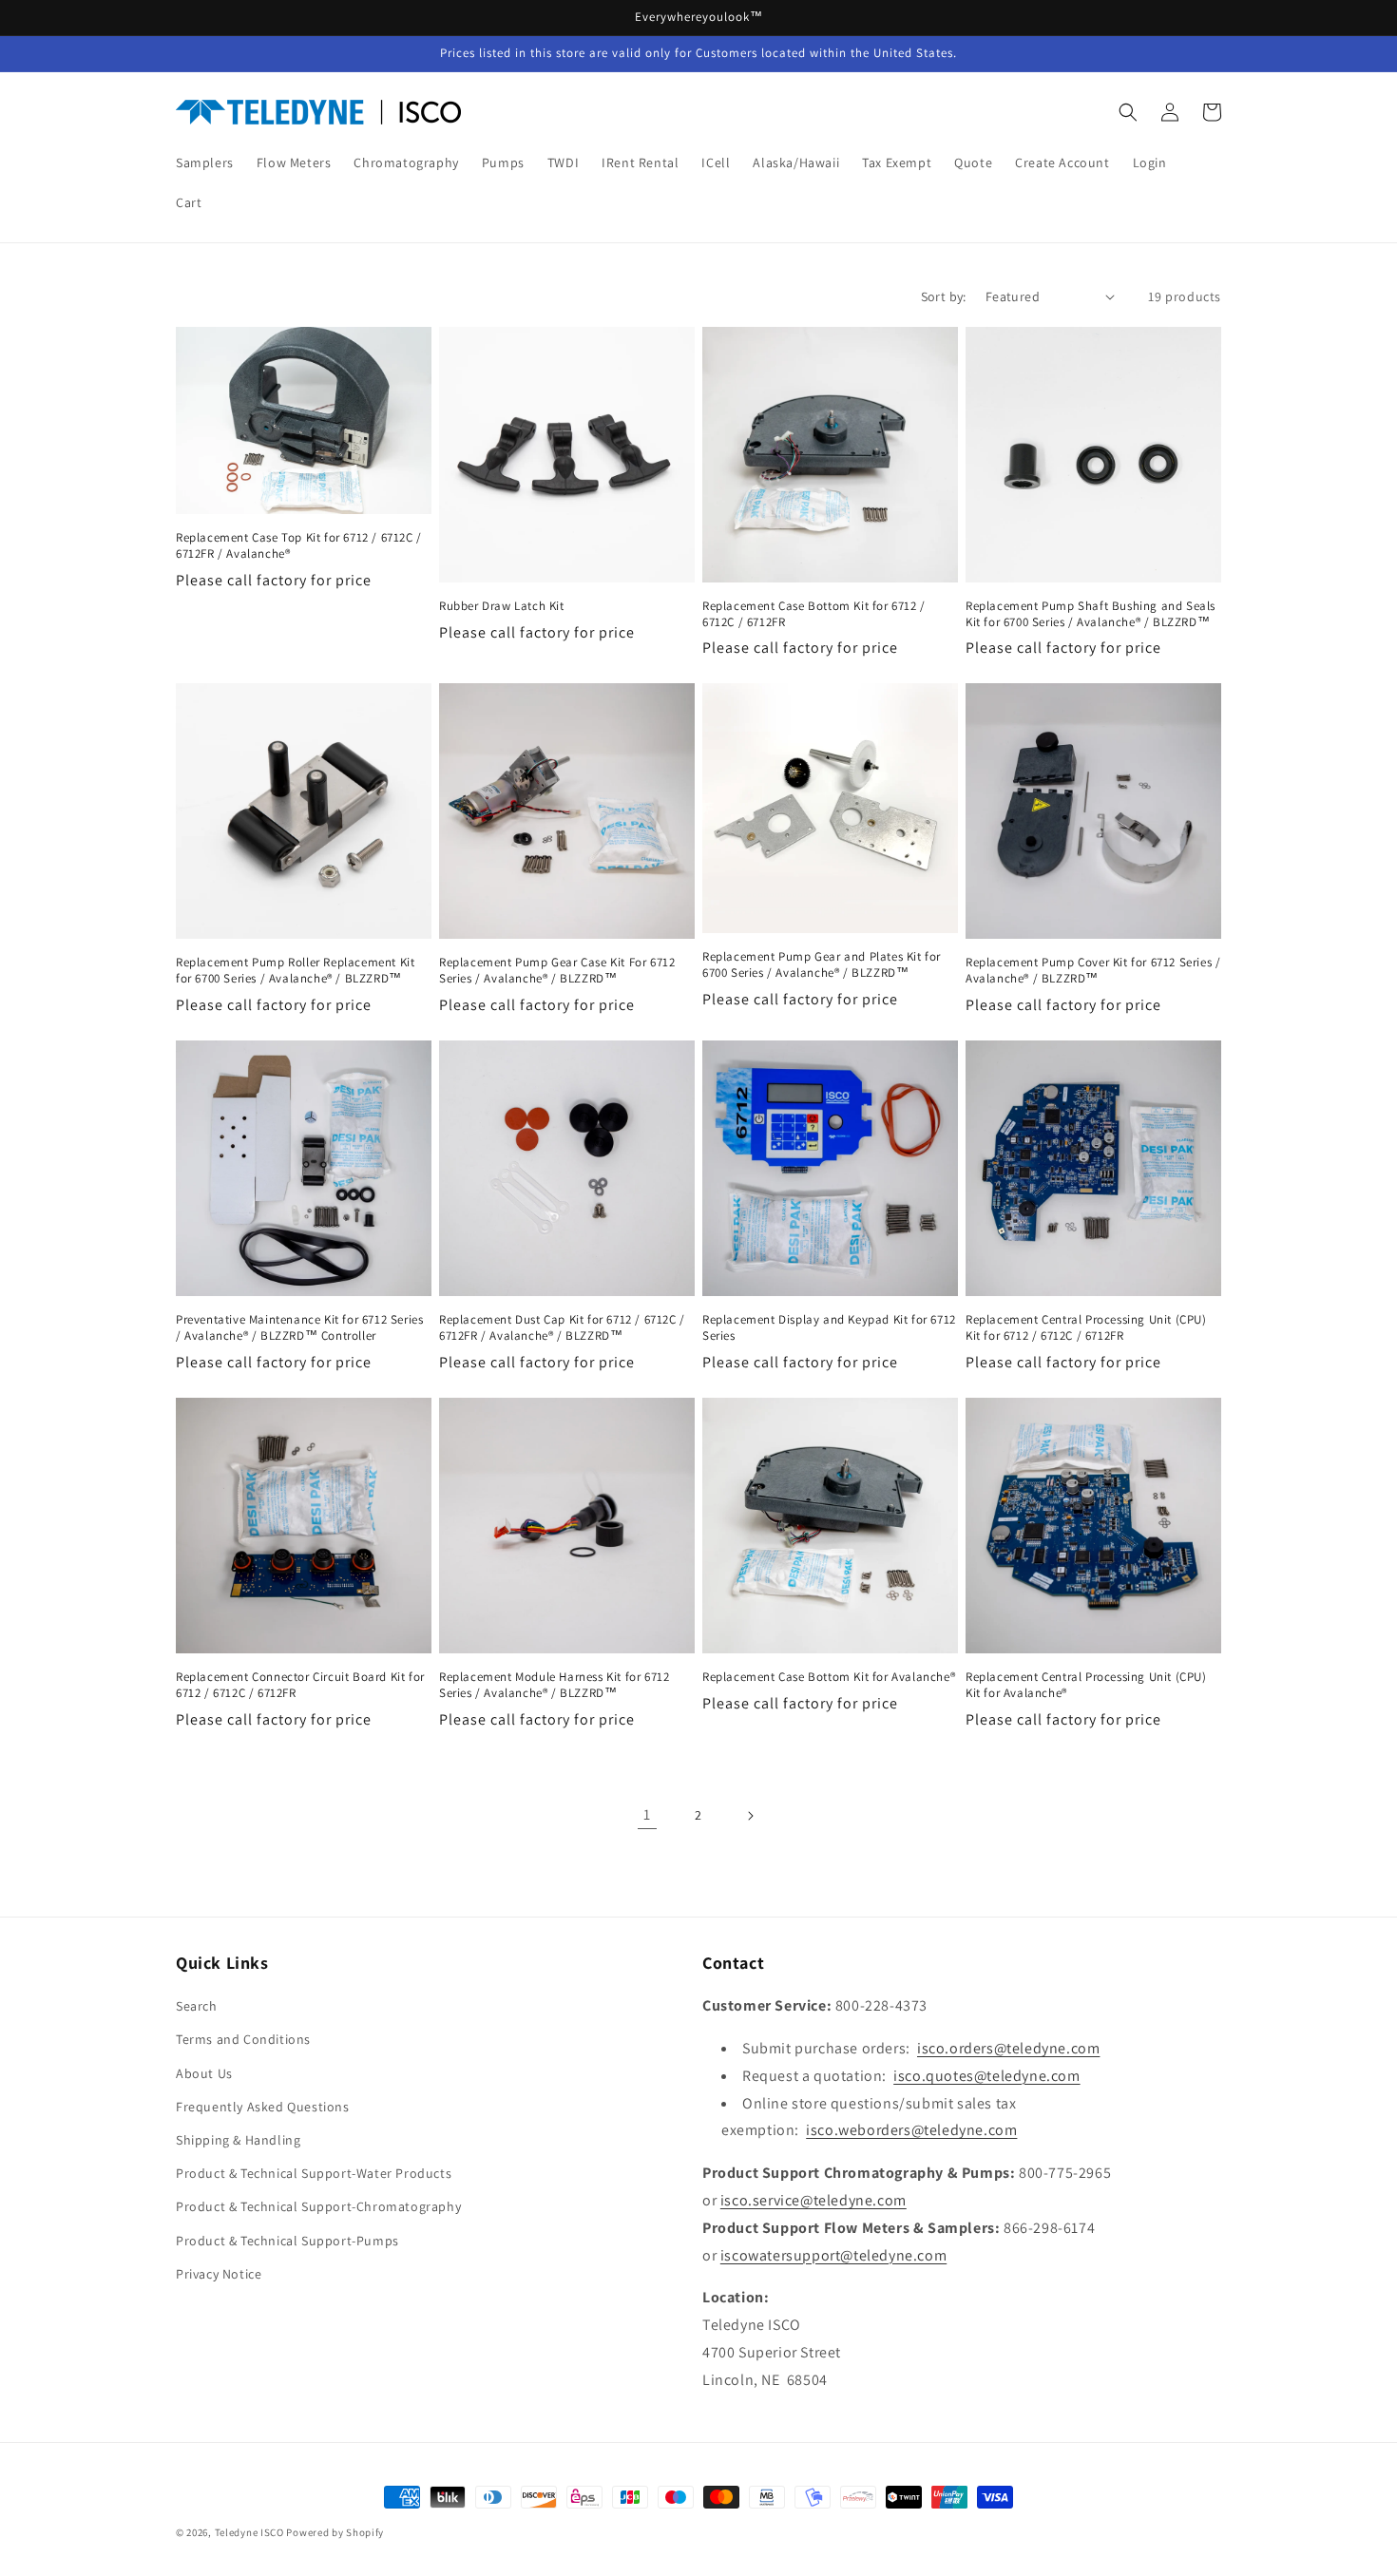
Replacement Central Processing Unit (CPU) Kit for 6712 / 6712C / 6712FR (1086, 1328)
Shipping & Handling (238, 2140)
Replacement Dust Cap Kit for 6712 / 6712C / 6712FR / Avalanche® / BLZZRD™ (562, 1328)
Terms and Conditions (243, 2039)
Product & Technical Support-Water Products (314, 2173)
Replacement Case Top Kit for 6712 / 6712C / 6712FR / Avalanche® (299, 546)
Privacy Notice (219, 2274)
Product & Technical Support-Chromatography (318, 2206)
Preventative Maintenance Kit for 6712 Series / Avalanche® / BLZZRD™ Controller (299, 1328)
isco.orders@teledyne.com (1008, 2048)
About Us (204, 2073)
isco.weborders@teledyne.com (911, 2130)
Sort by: (944, 296)
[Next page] (750, 1816)
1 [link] (647, 1814)
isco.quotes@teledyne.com (986, 2076)
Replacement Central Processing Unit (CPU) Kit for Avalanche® (1086, 1685)
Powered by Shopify (335, 2532)
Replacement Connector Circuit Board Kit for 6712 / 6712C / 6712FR (300, 1685)
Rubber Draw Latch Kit (502, 606)
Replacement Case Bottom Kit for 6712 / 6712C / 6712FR (814, 614)
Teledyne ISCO (249, 2532)
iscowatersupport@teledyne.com (833, 2255)
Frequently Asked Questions (263, 2107)
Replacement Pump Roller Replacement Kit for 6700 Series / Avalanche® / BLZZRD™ (295, 971)
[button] (1128, 112)
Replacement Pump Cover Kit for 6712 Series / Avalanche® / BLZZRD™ (1093, 971)
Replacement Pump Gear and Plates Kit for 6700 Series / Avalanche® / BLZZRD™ (822, 965)
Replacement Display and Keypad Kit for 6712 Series (829, 1328)
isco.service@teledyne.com (813, 2200)
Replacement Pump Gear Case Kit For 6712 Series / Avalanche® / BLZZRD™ (557, 971)
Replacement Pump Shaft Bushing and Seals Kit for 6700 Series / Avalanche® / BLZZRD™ (1091, 614)
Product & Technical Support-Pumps (287, 2241)
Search (197, 2006)
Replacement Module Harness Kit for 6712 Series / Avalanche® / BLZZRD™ (554, 1685)
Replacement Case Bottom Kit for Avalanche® (829, 1677)
